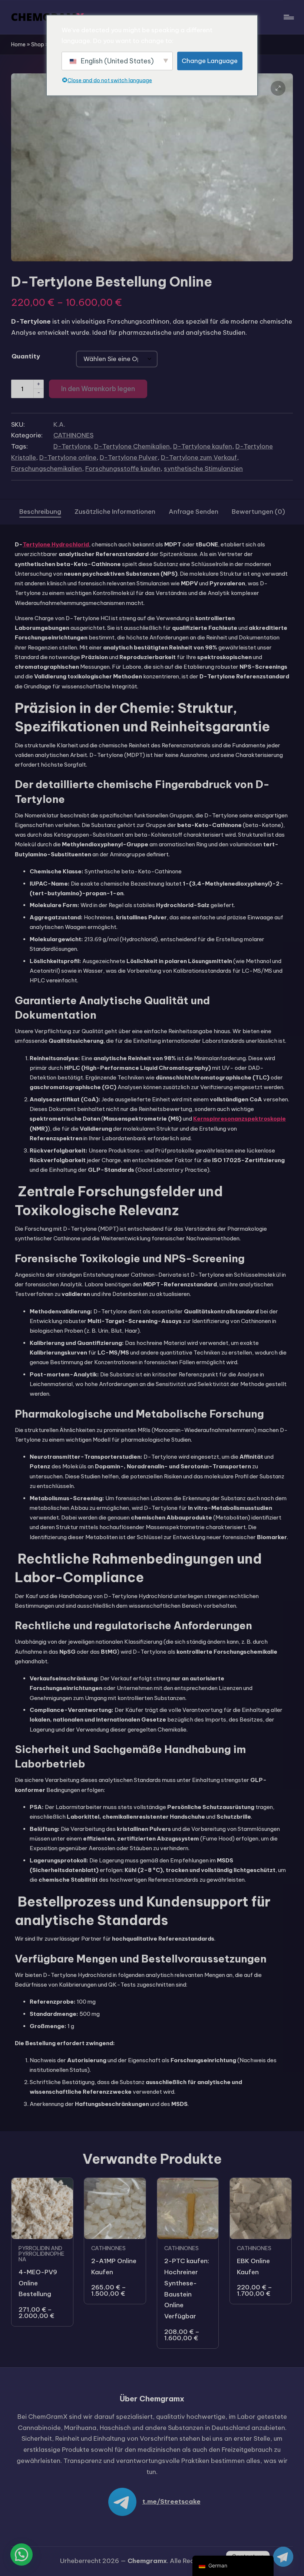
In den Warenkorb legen (98, 389)
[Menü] (288, 17)
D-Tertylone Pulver (129, 457)
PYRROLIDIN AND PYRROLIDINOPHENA (42, 2254)
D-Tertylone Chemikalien (132, 446)
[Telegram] (283, 2557)
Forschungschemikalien (47, 469)
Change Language (210, 61)
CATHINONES (73, 435)
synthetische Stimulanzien (203, 469)
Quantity (26, 356)
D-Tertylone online (68, 457)
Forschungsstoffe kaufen (123, 469)
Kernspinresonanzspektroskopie (239, 1119)
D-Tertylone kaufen (203, 446)
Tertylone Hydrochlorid (56, 544)
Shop (38, 44)
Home (18, 44)
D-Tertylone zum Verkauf (199, 457)
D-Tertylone (72, 446)
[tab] (40, 512)
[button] (278, 88)
